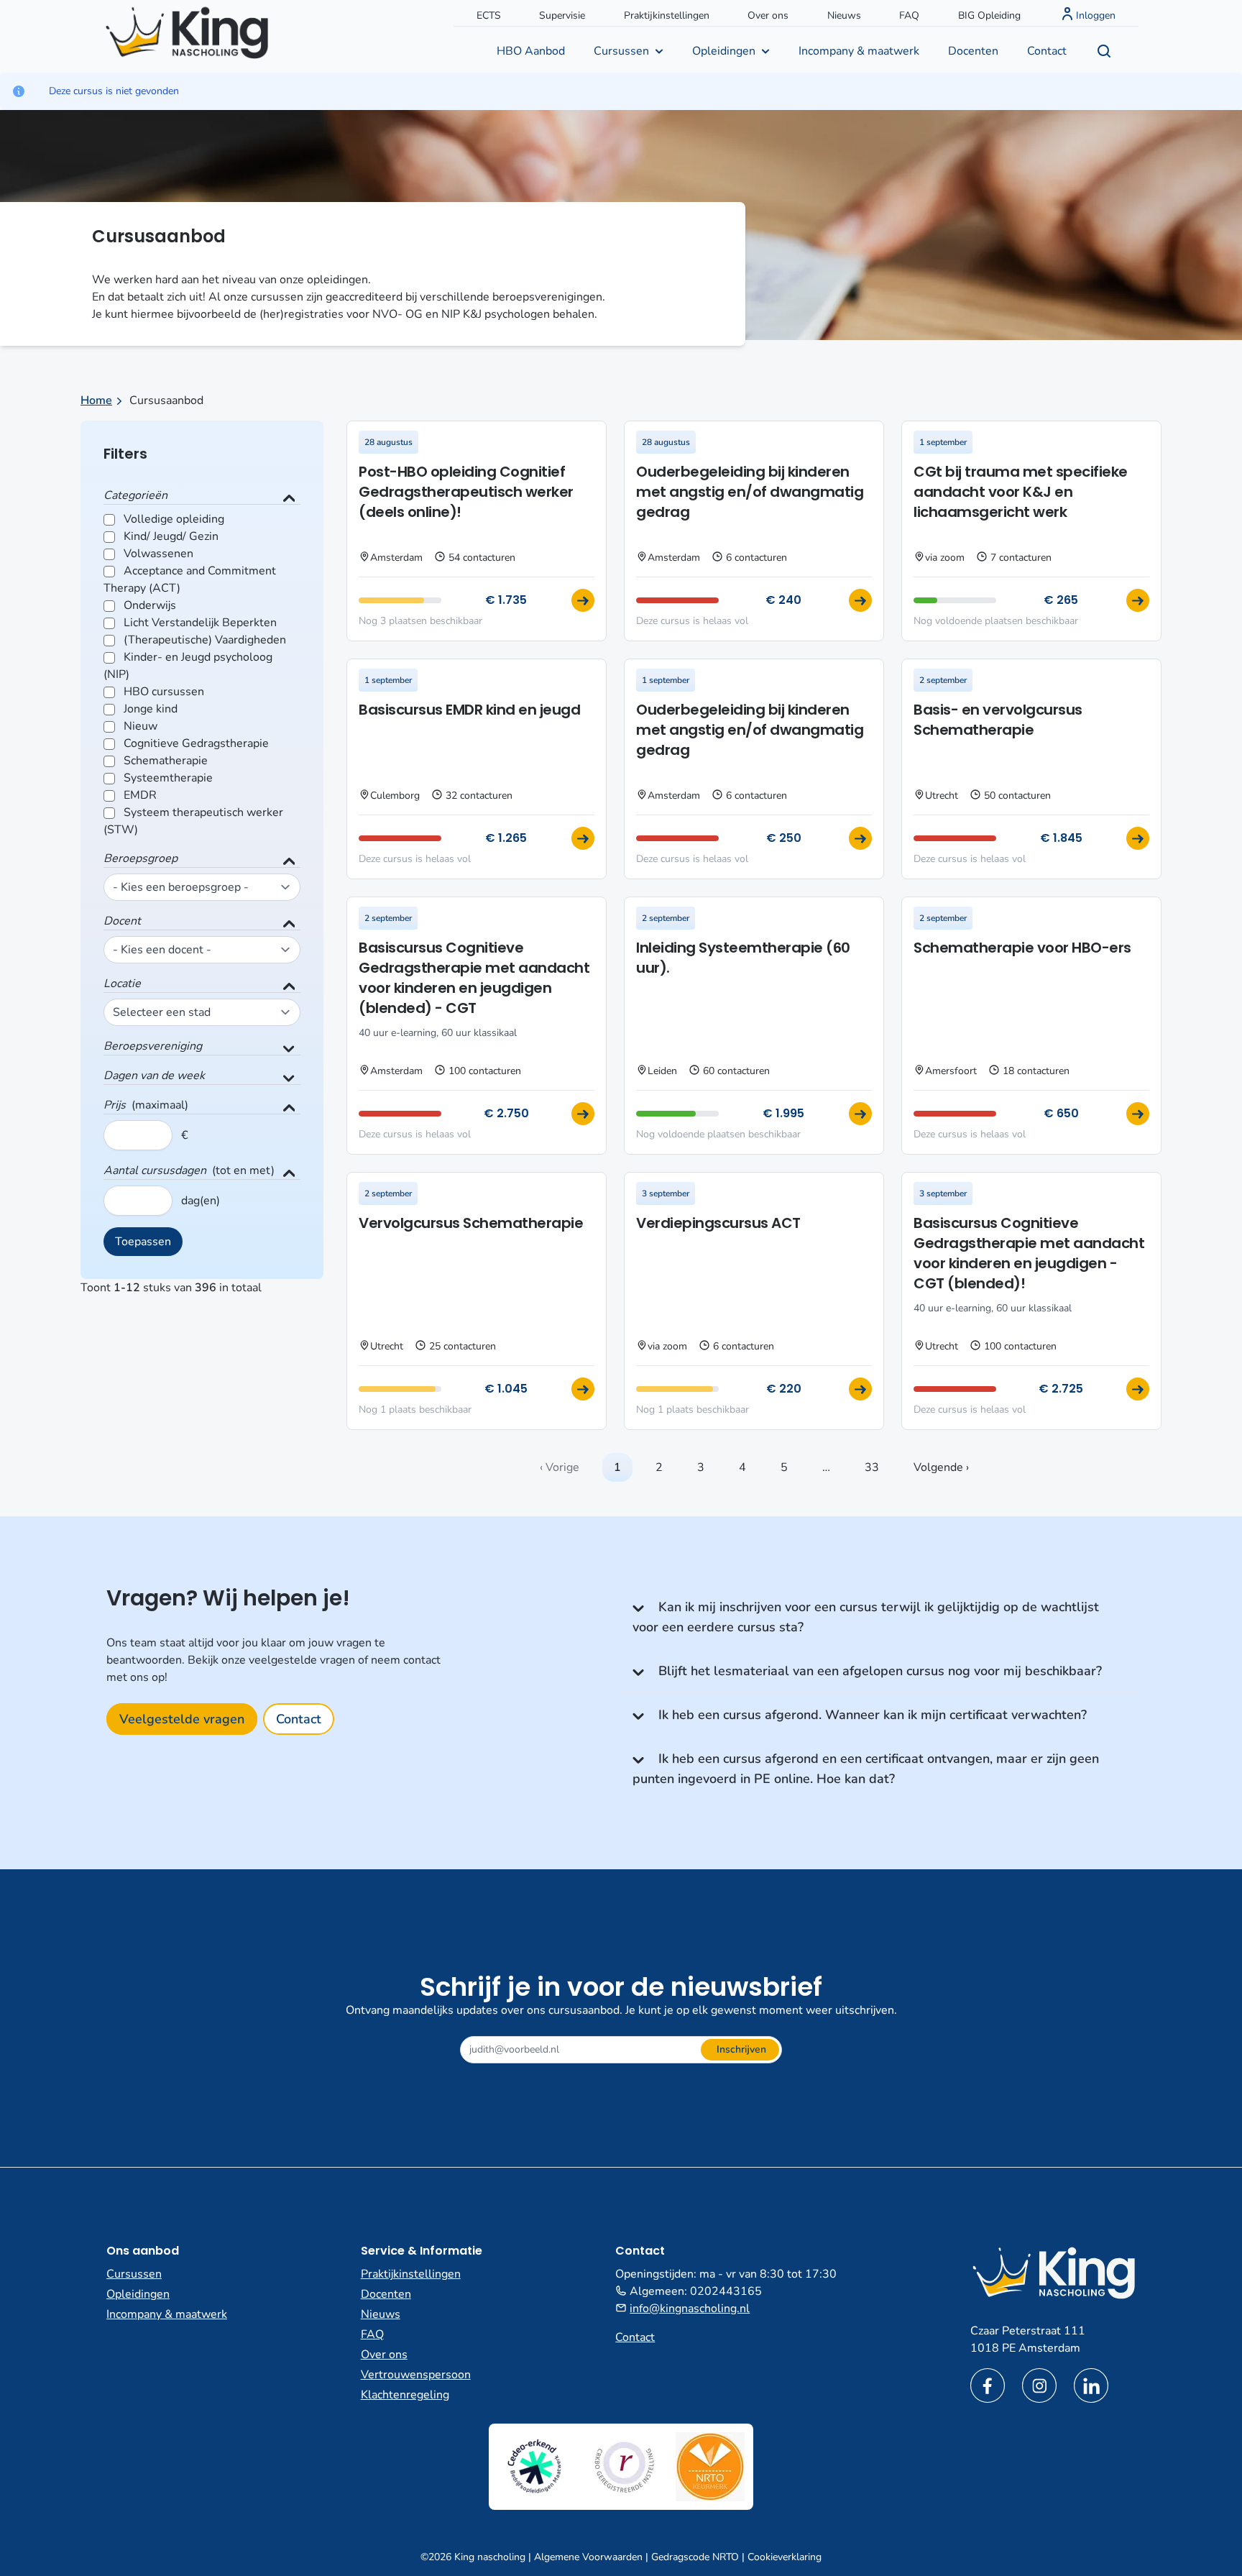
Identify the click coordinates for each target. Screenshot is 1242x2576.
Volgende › (941, 1467)
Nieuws (844, 15)
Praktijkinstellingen (667, 15)
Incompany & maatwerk (859, 51)
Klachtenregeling (405, 2395)
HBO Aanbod (531, 51)
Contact (1047, 51)
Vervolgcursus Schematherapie (471, 1223)
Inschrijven (741, 2049)
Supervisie (562, 15)
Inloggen (1096, 15)
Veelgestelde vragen (182, 1719)
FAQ (909, 15)
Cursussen (621, 51)
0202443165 (726, 2291)
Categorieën (135, 495)
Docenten (973, 51)
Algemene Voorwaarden (588, 2557)
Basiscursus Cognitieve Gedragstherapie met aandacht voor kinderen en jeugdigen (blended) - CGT (474, 978)
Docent (122, 921)
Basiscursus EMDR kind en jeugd (469, 710)
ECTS (489, 15)
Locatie (122, 984)
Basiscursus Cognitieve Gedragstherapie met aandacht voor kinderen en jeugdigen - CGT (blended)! (1029, 1253)
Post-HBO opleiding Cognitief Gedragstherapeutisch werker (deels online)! (466, 492)
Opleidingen (724, 51)
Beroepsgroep (141, 858)
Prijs (115, 1105)
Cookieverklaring (785, 2557)
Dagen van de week (154, 1076)
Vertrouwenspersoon (416, 2375)
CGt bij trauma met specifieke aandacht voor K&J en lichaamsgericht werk (1021, 492)
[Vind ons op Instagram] (1039, 2385)
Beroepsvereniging (153, 1046)
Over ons (768, 15)
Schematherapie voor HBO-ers (1022, 948)
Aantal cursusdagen (155, 1170)
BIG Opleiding (989, 15)
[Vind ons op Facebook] (988, 2385)
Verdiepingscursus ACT (718, 1223)
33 (872, 1467)
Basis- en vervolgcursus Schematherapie (998, 720)
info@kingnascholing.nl (690, 2309)
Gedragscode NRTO (695, 2557)
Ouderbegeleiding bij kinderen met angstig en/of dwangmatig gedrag (750, 492)
